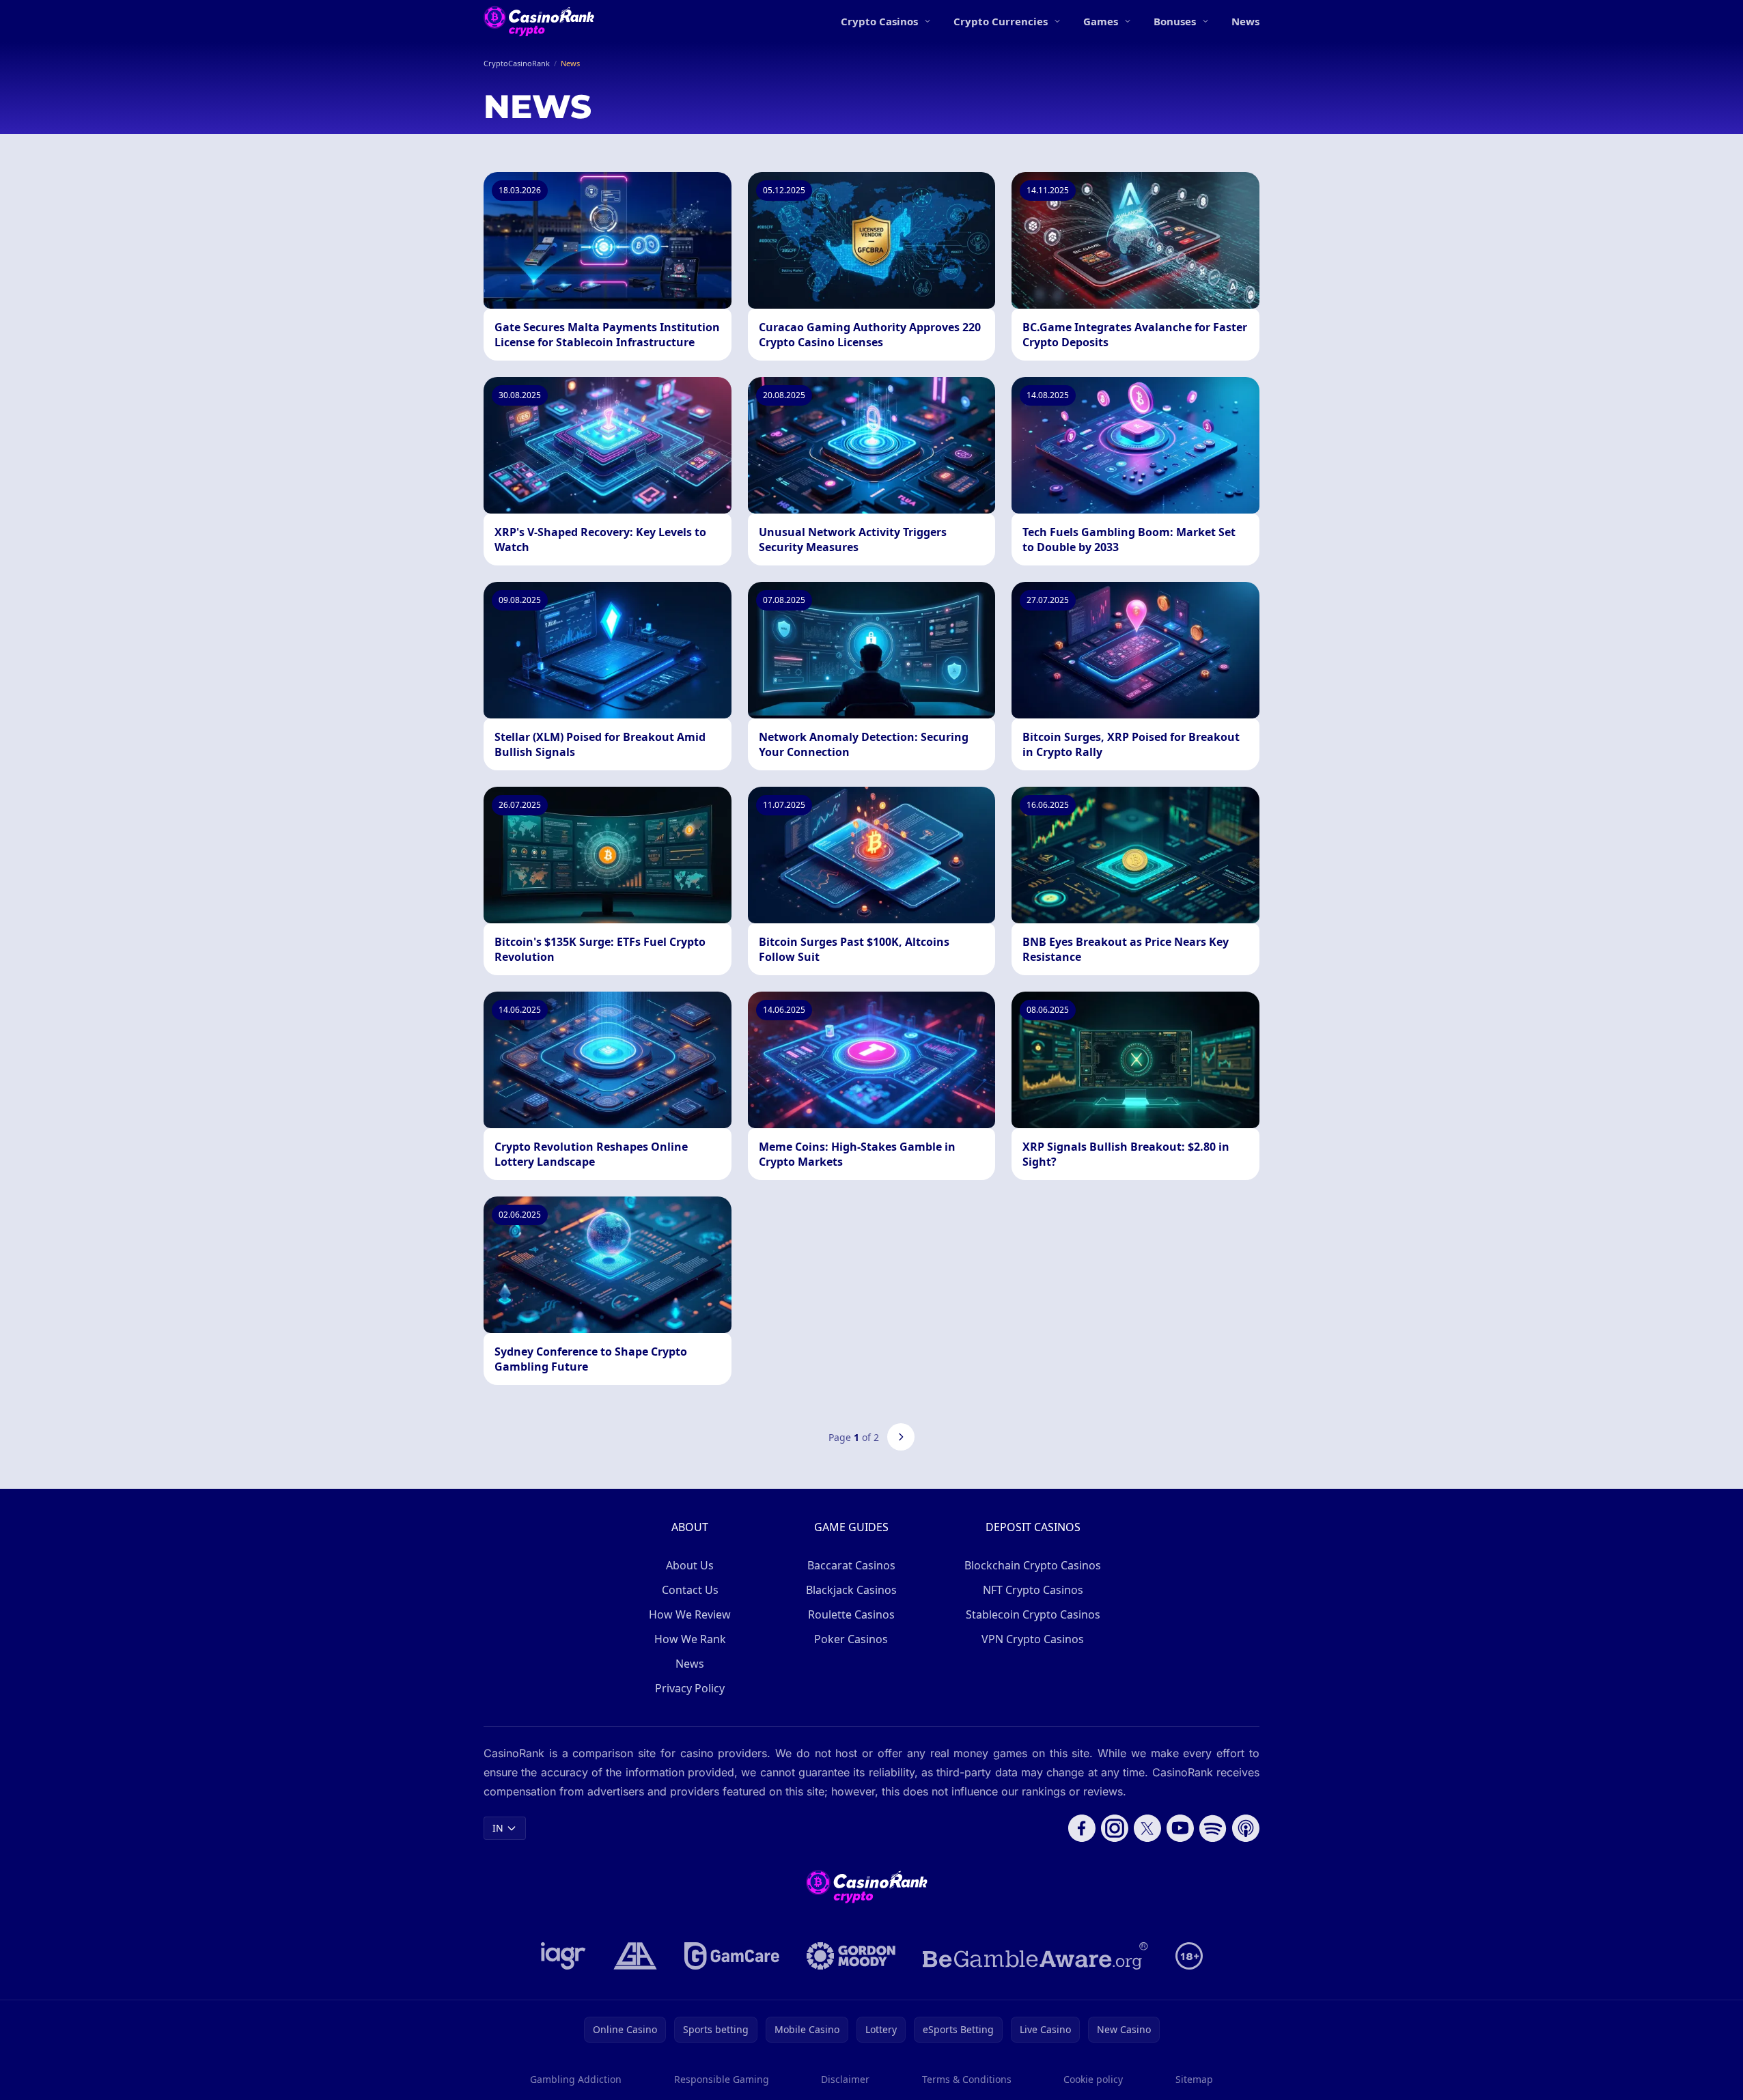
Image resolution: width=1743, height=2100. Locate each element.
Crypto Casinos (879, 21)
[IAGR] (563, 1956)
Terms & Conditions (967, 2079)
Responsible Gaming (722, 2079)
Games (1101, 21)
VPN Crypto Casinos (1033, 1639)
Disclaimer (845, 2079)
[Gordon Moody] (851, 1956)
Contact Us (690, 1590)
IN (498, 1828)
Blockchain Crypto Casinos (1033, 1565)
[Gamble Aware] (1035, 1956)
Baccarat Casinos (851, 1565)
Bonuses (1175, 21)
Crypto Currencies (1001, 21)
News (1245, 21)
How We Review (690, 1614)
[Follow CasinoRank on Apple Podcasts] (1246, 1828)
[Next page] (901, 1437)
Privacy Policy (690, 1688)
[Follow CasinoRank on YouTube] (1180, 1828)
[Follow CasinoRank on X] (1147, 1828)
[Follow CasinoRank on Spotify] (1213, 1828)
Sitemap (1194, 2079)
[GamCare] (732, 1956)
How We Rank (690, 1639)
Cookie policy (1093, 2079)
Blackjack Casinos (851, 1590)
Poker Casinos (851, 1639)
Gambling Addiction (576, 2079)
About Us (690, 1565)
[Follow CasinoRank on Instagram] (1115, 1828)
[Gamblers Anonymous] (635, 1956)
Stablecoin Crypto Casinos (1033, 1614)
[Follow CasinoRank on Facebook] (1082, 1828)
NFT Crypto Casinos (1033, 1590)
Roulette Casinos (851, 1614)
